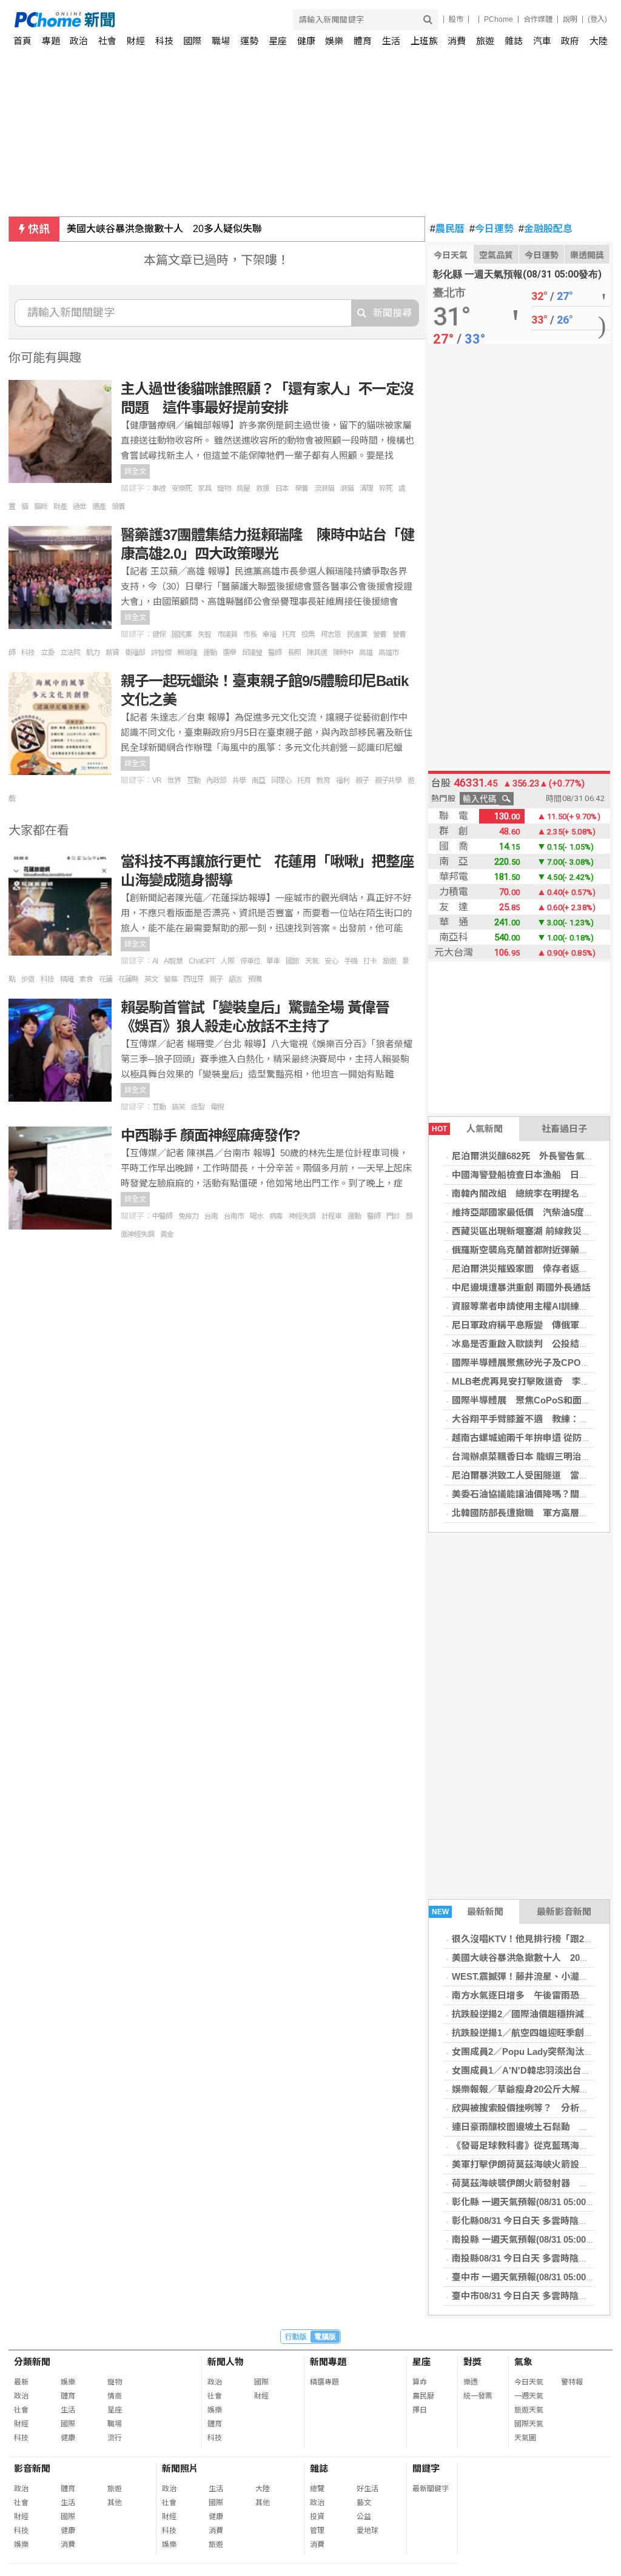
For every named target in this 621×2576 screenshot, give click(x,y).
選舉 (229, 653)
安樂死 (182, 488)
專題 (51, 41)
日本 (282, 488)
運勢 (249, 41)
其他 (115, 2503)
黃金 (167, 1234)
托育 (289, 634)
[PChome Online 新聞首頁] (163, 20)
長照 (294, 653)
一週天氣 (529, 2396)
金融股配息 (545, 229)
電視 (217, 1107)
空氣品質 (496, 255)
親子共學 (388, 780)
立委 (47, 653)
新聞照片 (180, 2468)
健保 (159, 634)
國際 (192, 41)
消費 (457, 41)
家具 (204, 488)
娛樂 (334, 41)
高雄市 (388, 653)
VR (157, 780)
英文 (151, 979)
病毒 (276, 1216)
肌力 (93, 653)
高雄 (366, 653)
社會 (107, 41)
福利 (343, 780)
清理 (366, 488)
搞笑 (178, 1107)
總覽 (317, 2489)
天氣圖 (525, 2438)
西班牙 (193, 979)
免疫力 (188, 1216)
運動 (210, 653)
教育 (323, 780)
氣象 (523, 2362)
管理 (317, 2531)
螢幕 (170, 979)
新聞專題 (328, 2362)
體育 (363, 41)
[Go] (428, 20)
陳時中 (343, 653)
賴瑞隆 (187, 653)
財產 (60, 507)
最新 (21, 2382)
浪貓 (347, 488)
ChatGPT (202, 961)
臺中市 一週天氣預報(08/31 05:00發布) (529, 2277)
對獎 (472, 2362)
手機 (351, 961)
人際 (227, 961)
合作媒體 (538, 19)
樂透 (471, 2382)
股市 (456, 19)
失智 (204, 634)
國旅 (292, 961)
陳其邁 (317, 653)
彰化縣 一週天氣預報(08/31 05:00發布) (529, 2202)
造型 (198, 1107)
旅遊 (485, 41)
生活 (391, 41)
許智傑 (161, 653)
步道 (28, 979)
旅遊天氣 (529, 2410)
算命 (420, 2382)
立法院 (70, 653)
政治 (79, 41)
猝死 (386, 488)
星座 (278, 41)
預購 (255, 979)
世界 (174, 780)
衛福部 (135, 653)
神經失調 (302, 1216)
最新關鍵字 (431, 2489)
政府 (570, 41)
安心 (331, 961)
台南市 (234, 1216)
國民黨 (182, 634)
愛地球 (368, 2531)
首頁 (22, 41)
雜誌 (514, 41)
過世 (79, 507)
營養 (380, 634)
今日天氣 (451, 255)
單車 (273, 961)
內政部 (216, 780)
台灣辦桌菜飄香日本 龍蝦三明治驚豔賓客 (535, 1456)
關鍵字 (426, 2468)
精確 (67, 979)
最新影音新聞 (564, 1912)
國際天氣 (529, 2424)
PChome (498, 19)
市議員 (227, 634)
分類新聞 (32, 2362)
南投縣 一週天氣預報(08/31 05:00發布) (529, 2239)
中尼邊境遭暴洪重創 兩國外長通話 (521, 1287)
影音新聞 (32, 2468)
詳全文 (135, 471)
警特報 (572, 2382)
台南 (211, 1216)
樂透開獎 (587, 255)
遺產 (99, 507)
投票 (308, 634)
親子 (362, 780)
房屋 (243, 488)
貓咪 (41, 507)
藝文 (364, 2503)
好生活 (368, 2489)
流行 (115, 2438)
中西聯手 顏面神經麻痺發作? (210, 1135)
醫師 (275, 653)
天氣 (312, 961)
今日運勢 (492, 229)
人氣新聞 (467, 1129)
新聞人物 (226, 2362)
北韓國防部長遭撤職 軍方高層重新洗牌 (534, 1513)
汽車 (542, 41)
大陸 (599, 41)
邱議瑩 (252, 653)
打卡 (370, 961)
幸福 (269, 634)
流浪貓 (324, 488)
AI (155, 961)
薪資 (112, 653)
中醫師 (162, 1216)
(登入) (597, 19)
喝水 (257, 1216)
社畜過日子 (564, 1129)
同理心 (281, 780)
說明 (570, 19)
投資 (317, 2517)
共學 (239, 780)
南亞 (258, 780)
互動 (193, 780)
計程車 (331, 1216)
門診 (393, 1216)
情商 (115, 2396)
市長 (250, 634)
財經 (136, 41)
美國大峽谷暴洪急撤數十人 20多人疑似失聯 (164, 229)
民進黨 (357, 634)
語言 (235, 979)
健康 (306, 41)
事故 (159, 488)
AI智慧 (173, 961)
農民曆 (447, 229)
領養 (118, 507)
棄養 (301, 488)
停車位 (250, 961)
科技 (164, 41)
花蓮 (106, 979)
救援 (263, 488)
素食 (86, 979)
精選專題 (324, 2382)
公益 (364, 2517)
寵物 (224, 488)
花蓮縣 (128, 979)
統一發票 (478, 2396)
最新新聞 (468, 1912)
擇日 (420, 2410)
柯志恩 (331, 634)
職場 (221, 41)
